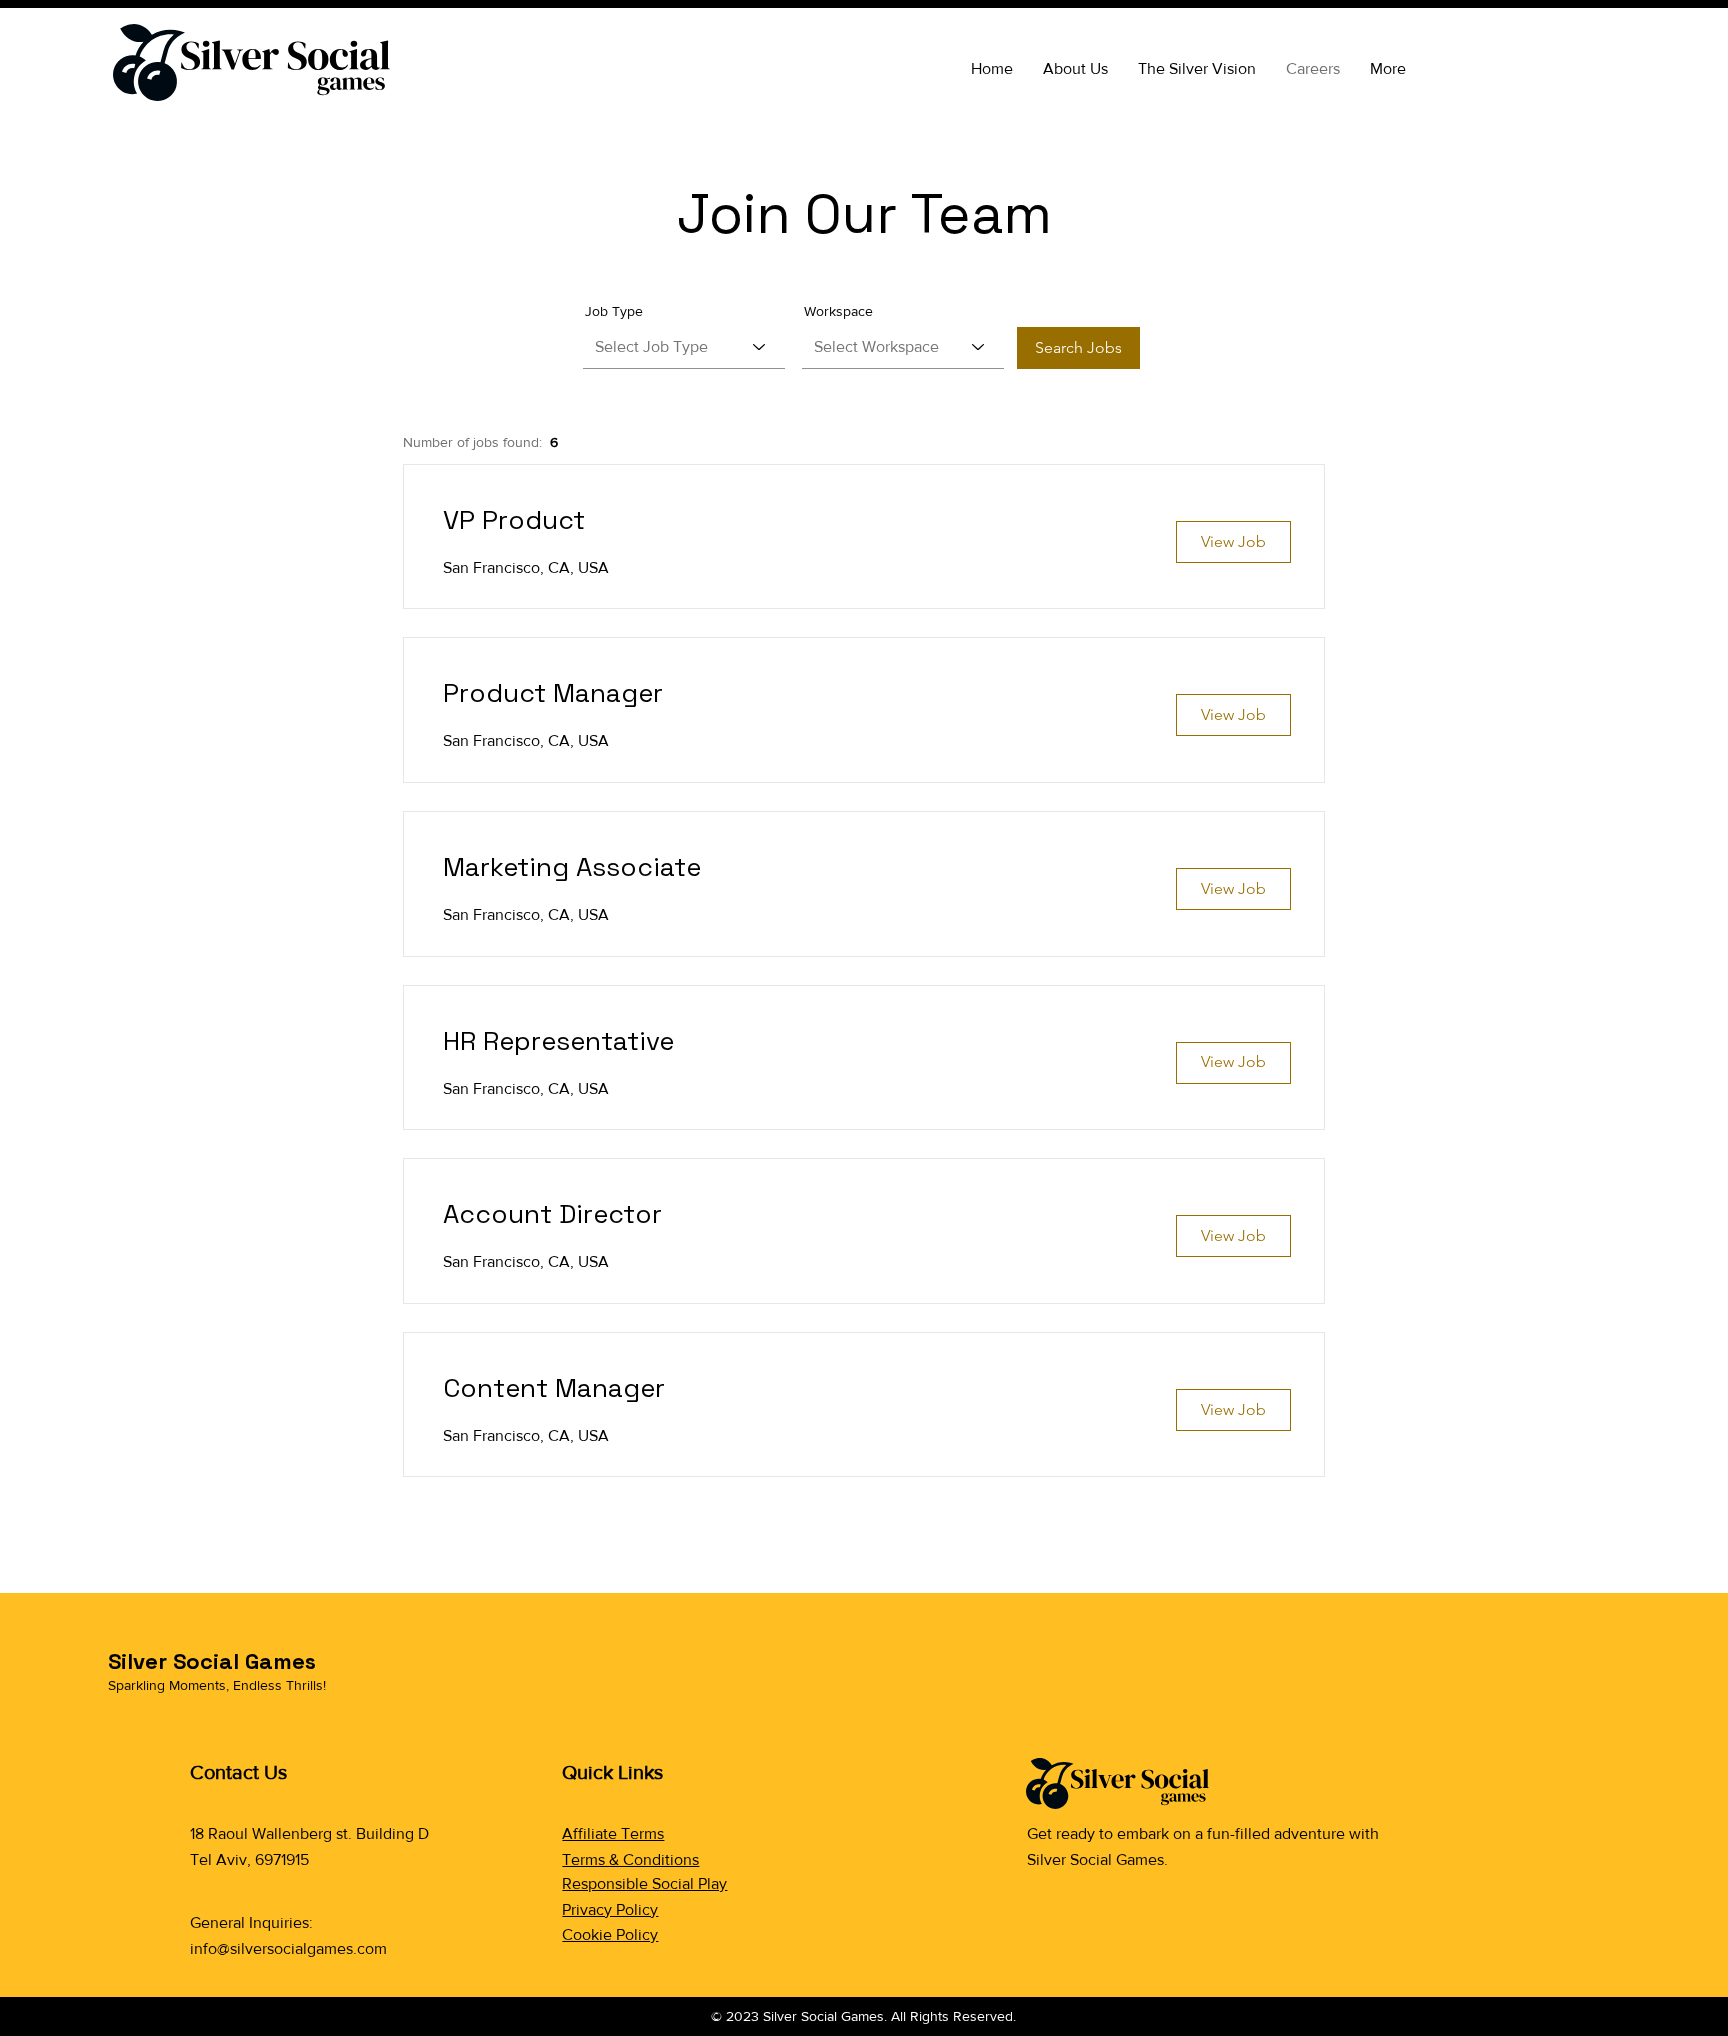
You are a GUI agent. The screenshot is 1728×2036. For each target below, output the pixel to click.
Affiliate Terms (613, 1833)
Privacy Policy (610, 1909)
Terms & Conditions (630, 1859)
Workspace (838, 311)
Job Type (614, 311)
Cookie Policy (610, 1934)
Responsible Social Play (644, 1883)
